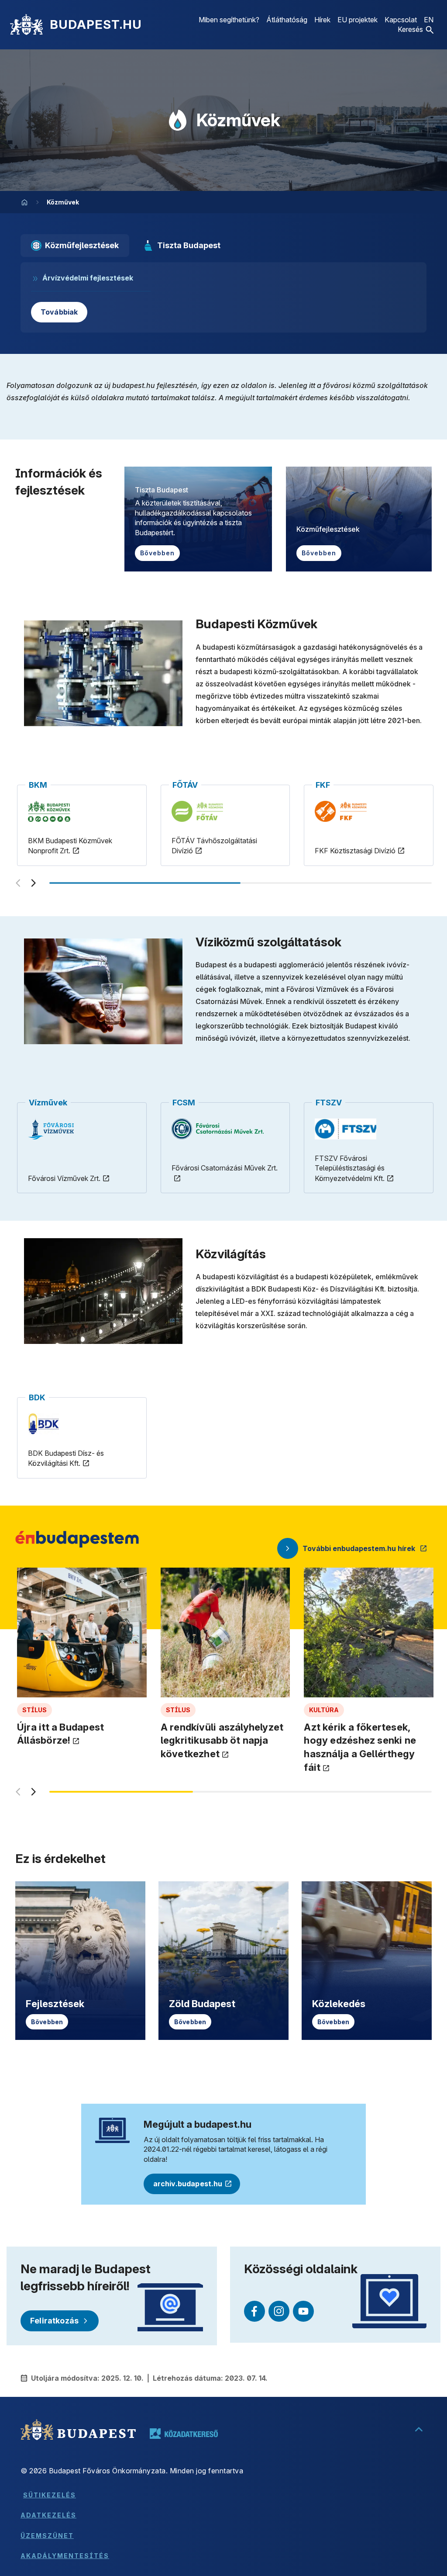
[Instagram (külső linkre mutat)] (279, 2311)
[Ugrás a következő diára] (34, 883)
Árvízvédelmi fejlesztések (88, 278)
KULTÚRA (324, 1710)
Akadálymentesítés (65, 2556)
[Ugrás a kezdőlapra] (24, 202)
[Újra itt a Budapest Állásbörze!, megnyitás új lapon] (82, 1695)
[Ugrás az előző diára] (18, 883)
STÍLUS (34, 1710)
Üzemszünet (47, 2536)
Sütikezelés (50, 2495)
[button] (416, 29)
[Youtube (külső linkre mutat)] (303, 2311)
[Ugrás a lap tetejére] (419, 2430)
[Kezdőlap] (26, 24)
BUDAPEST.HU (96, 24)
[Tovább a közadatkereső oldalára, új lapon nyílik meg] (184, 2434)
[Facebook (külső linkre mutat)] (254, 2311)
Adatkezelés (48, 2515)
